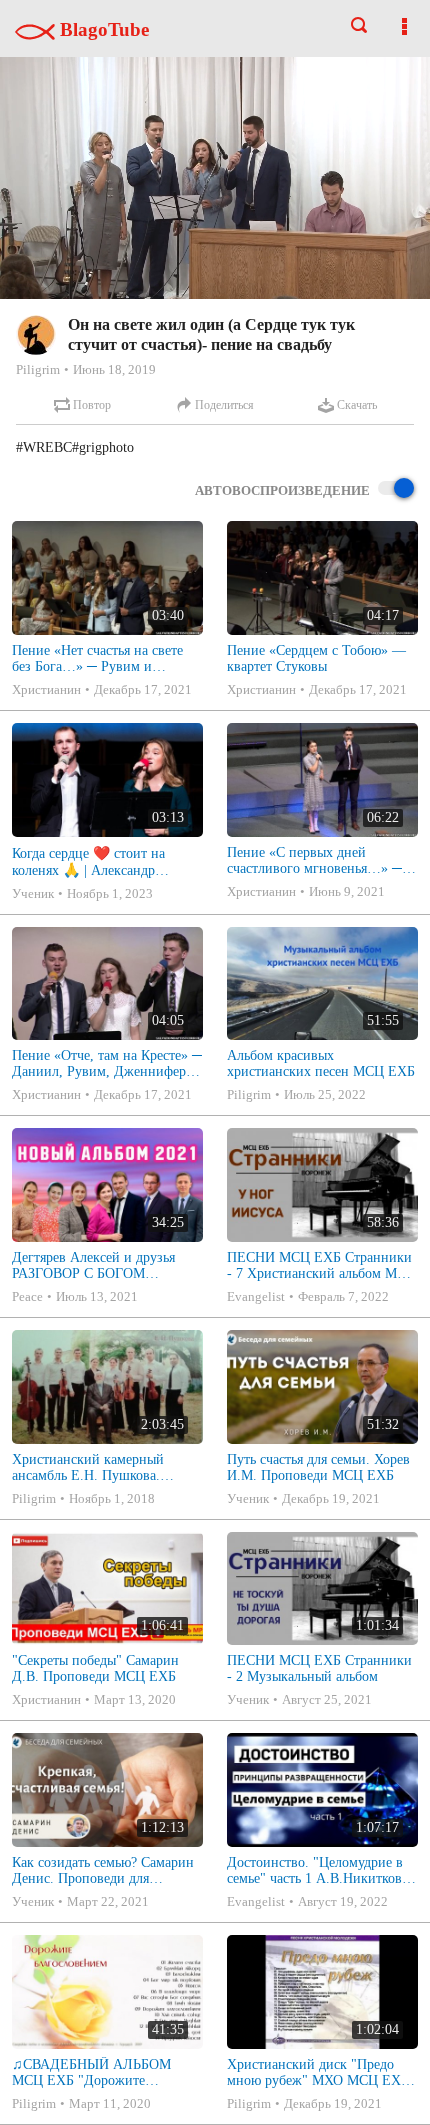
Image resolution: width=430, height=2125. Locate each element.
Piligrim (38, 369)
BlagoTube (102, 29)
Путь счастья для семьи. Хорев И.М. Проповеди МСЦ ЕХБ (318, 1467)
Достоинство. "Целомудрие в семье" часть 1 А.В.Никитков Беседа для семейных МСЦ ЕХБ (315, 1871)
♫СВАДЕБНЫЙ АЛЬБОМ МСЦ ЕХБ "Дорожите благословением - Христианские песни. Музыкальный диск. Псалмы (98, 2073)
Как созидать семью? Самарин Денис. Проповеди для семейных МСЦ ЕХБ (103, 1871)
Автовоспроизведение (282, 490)
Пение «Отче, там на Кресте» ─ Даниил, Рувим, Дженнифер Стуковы (107, 1064)
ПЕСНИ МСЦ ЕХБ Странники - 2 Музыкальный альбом (319, 1668)
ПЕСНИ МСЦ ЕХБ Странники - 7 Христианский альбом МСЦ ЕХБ (321, 1266)
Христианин (46, 689)
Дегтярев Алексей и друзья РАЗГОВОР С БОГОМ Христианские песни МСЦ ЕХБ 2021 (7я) (93, 1266)
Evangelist (256, 1296)
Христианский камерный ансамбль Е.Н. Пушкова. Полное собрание (88, 1468)
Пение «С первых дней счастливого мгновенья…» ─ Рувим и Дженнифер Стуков (314, 861)
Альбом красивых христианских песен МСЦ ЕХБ (321, 1063)
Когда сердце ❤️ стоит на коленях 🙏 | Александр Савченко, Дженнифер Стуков (102, 862)
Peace (27, 1296)
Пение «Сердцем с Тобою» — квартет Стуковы (316, 658)
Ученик (33, 893)
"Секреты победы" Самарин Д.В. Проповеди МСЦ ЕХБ (95, 1668)
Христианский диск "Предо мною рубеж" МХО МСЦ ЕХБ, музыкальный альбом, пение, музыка (320, 2073)
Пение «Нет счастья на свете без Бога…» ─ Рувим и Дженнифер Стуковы (97, 659)
